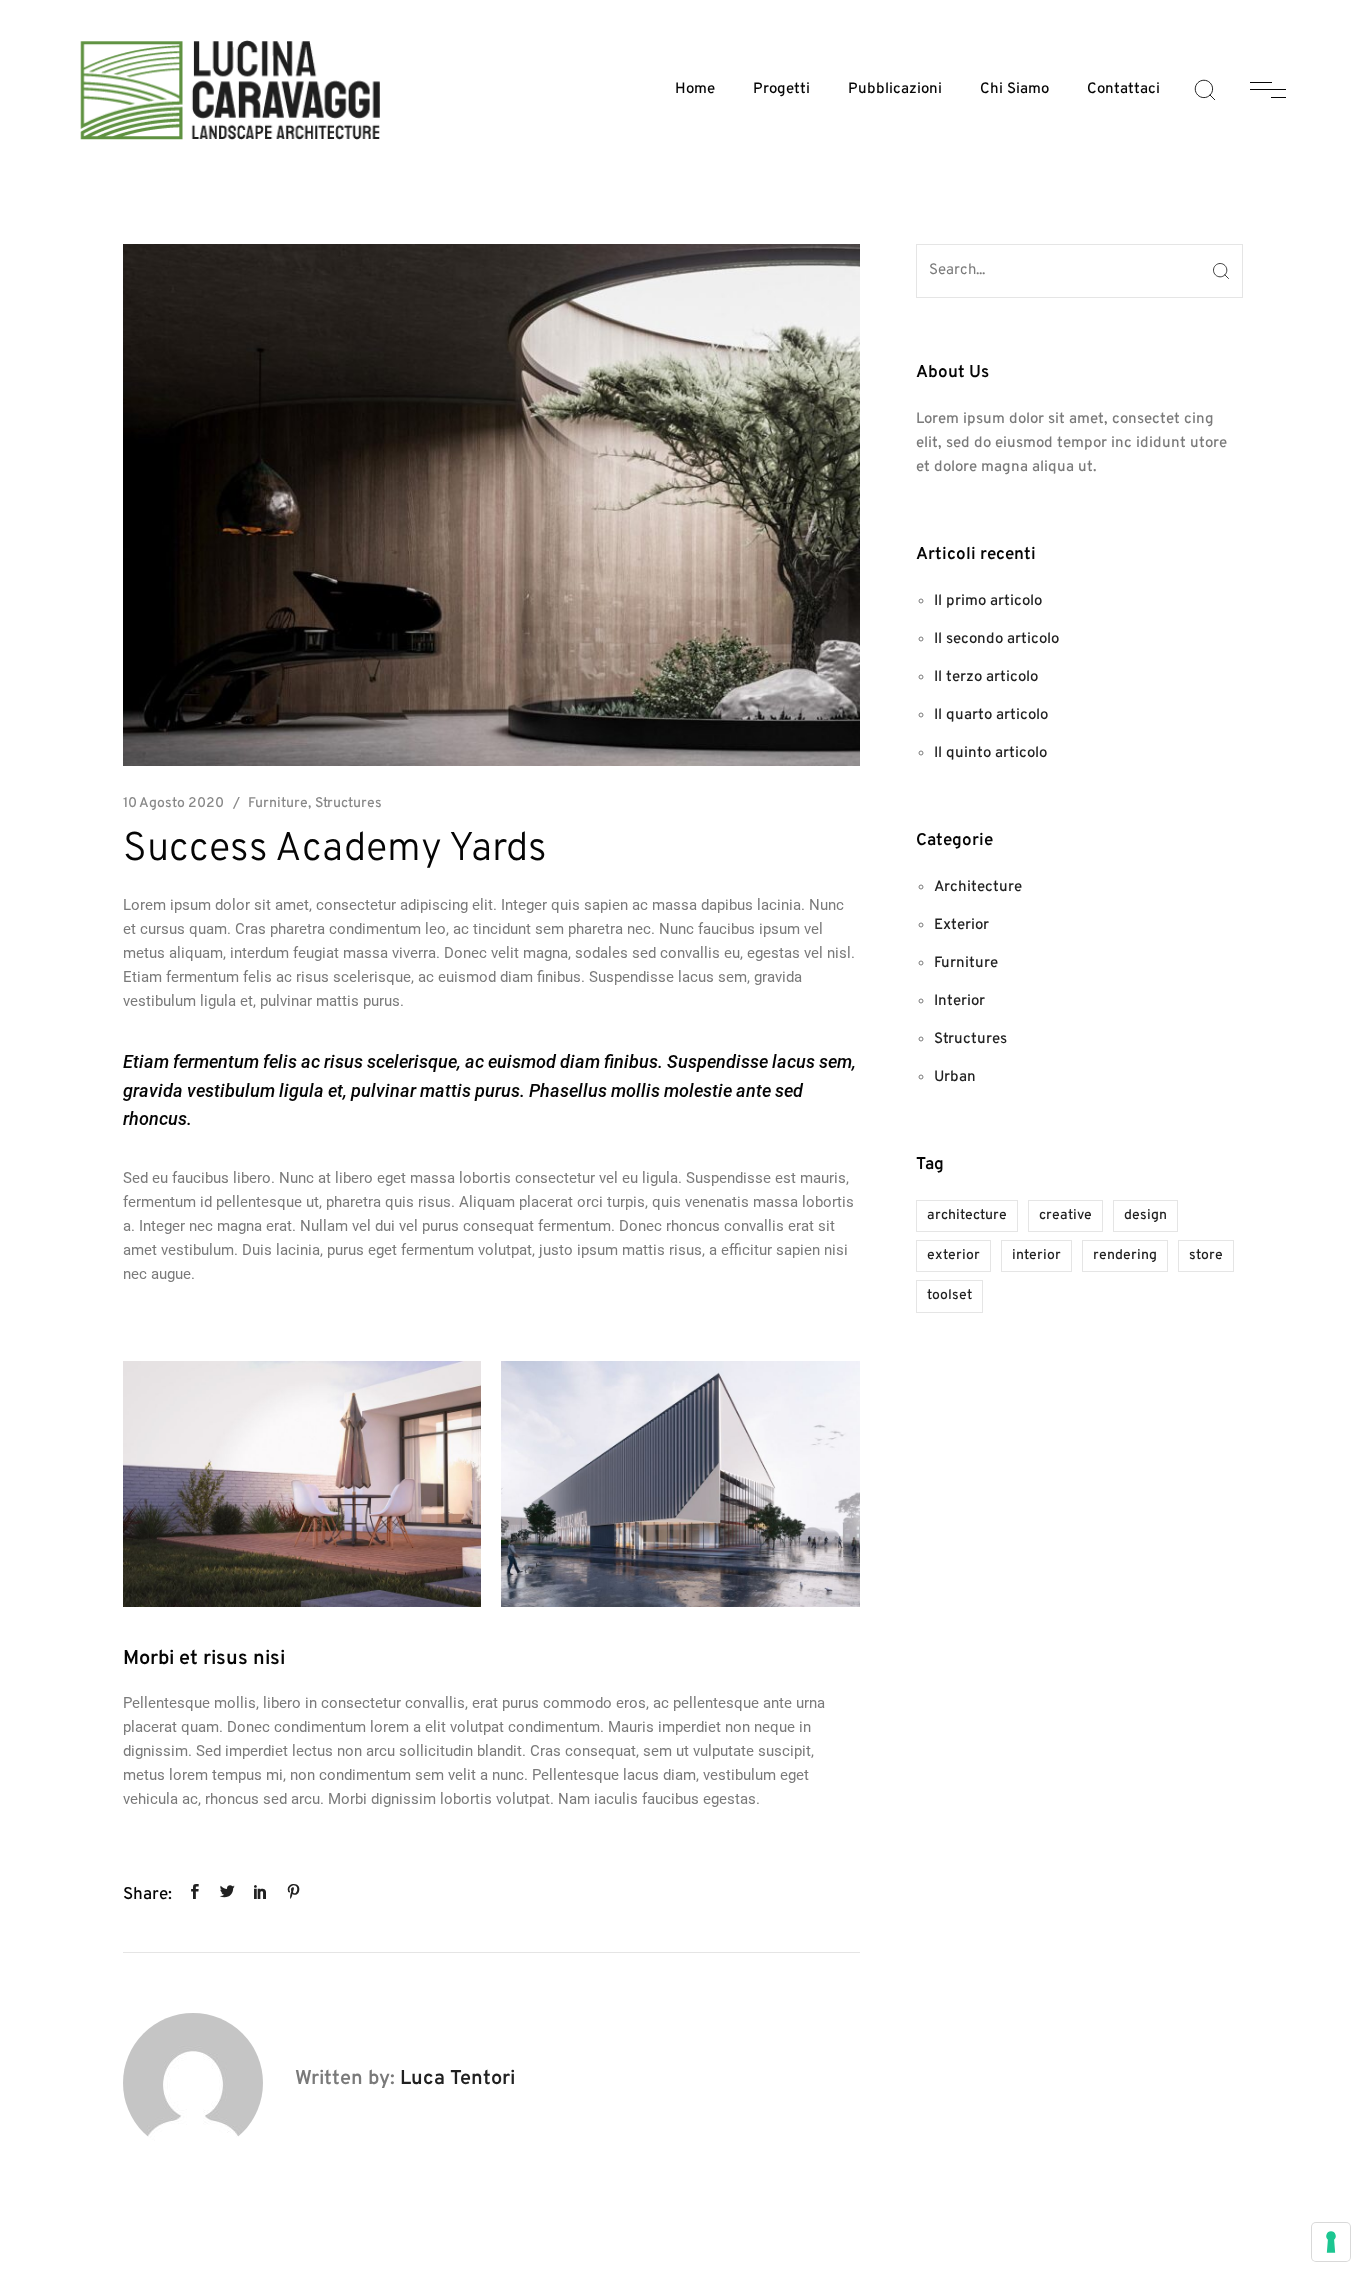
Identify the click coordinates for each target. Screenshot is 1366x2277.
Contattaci (1123, 89)
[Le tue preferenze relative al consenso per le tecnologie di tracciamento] (1331, 2242)
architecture (967, 1215)
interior (1036, 1255)
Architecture (978, 887)
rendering (1125, 1255)
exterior (953, 1255)
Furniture (278, 803)
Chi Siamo (1014, 89)
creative (1065, 1215)
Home (695, 89)
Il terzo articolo (986, 677)
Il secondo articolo (996, 639)
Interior (959, 1001)
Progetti (781, 89)
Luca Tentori (457, 2079)
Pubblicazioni (895, 89)
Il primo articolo (988, 601)
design (1145, 1215)
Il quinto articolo (990, 753)
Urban (955, 1077)
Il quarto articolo (991, 715)
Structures (348, 803)
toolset (949, 1295)
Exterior (961, 925)
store (1206, 1255)
